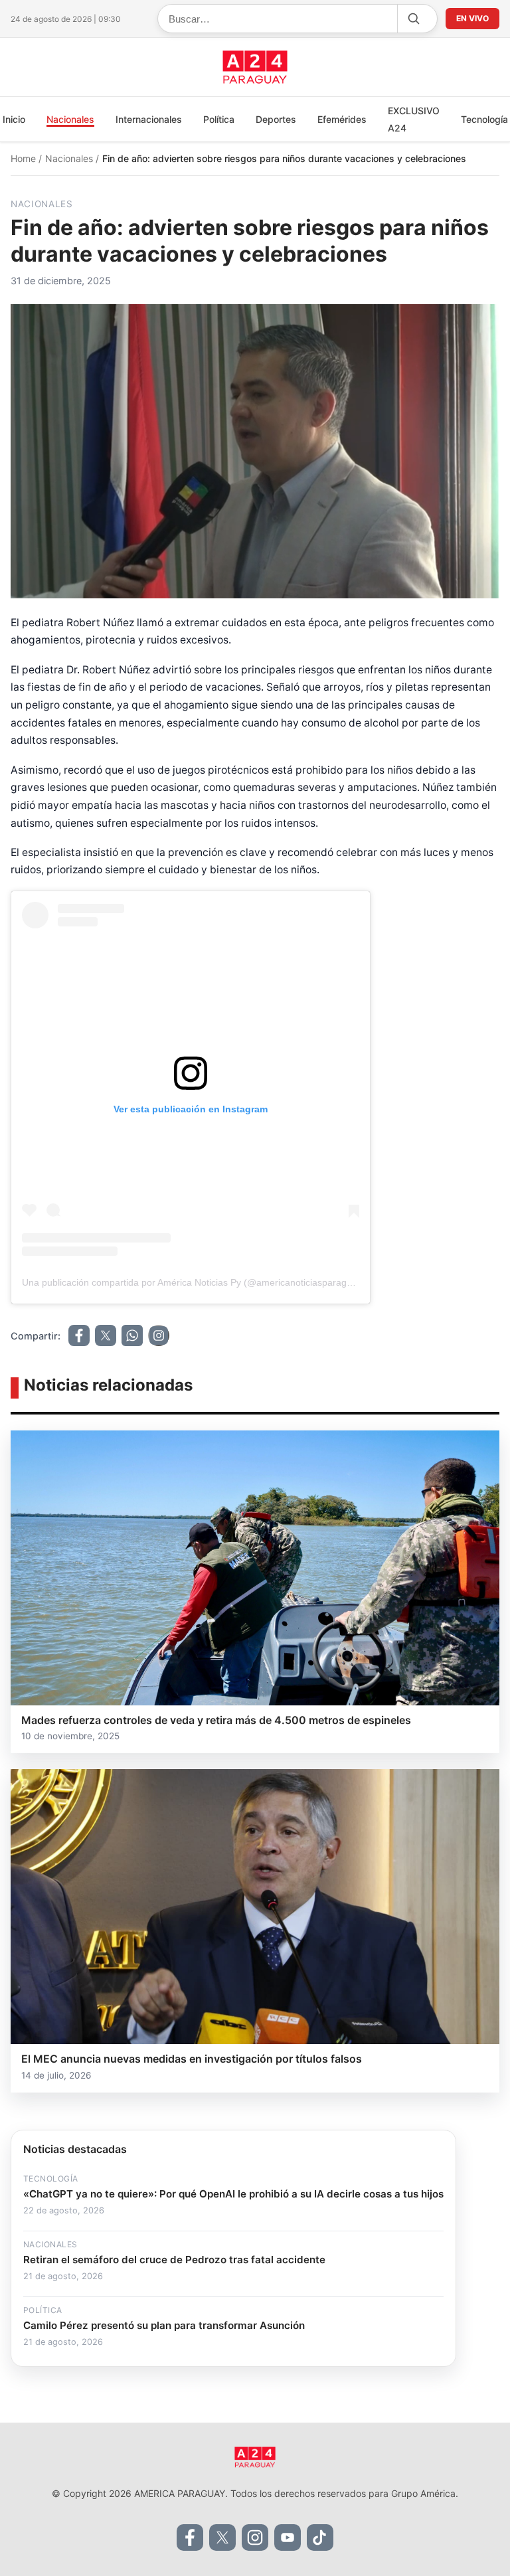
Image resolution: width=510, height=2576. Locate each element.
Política (219, 119)
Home (25, 158)
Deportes (276, 119)
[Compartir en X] (106, 1335)
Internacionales (149, 119)
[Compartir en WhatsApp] (132, 1335)
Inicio (14, 119)
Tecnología (484, 119)
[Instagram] (255, 2537)
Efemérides (342, 119)
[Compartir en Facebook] (79, 1335)
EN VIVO (472, 18)
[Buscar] (413, 19)
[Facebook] (190, 2537)
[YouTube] (288, 2537)
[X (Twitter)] (222, 2537)
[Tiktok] (320, 2537)
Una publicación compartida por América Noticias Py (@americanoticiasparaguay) (194, 1282)
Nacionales (70, 119)
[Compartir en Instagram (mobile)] (159, 1335)
